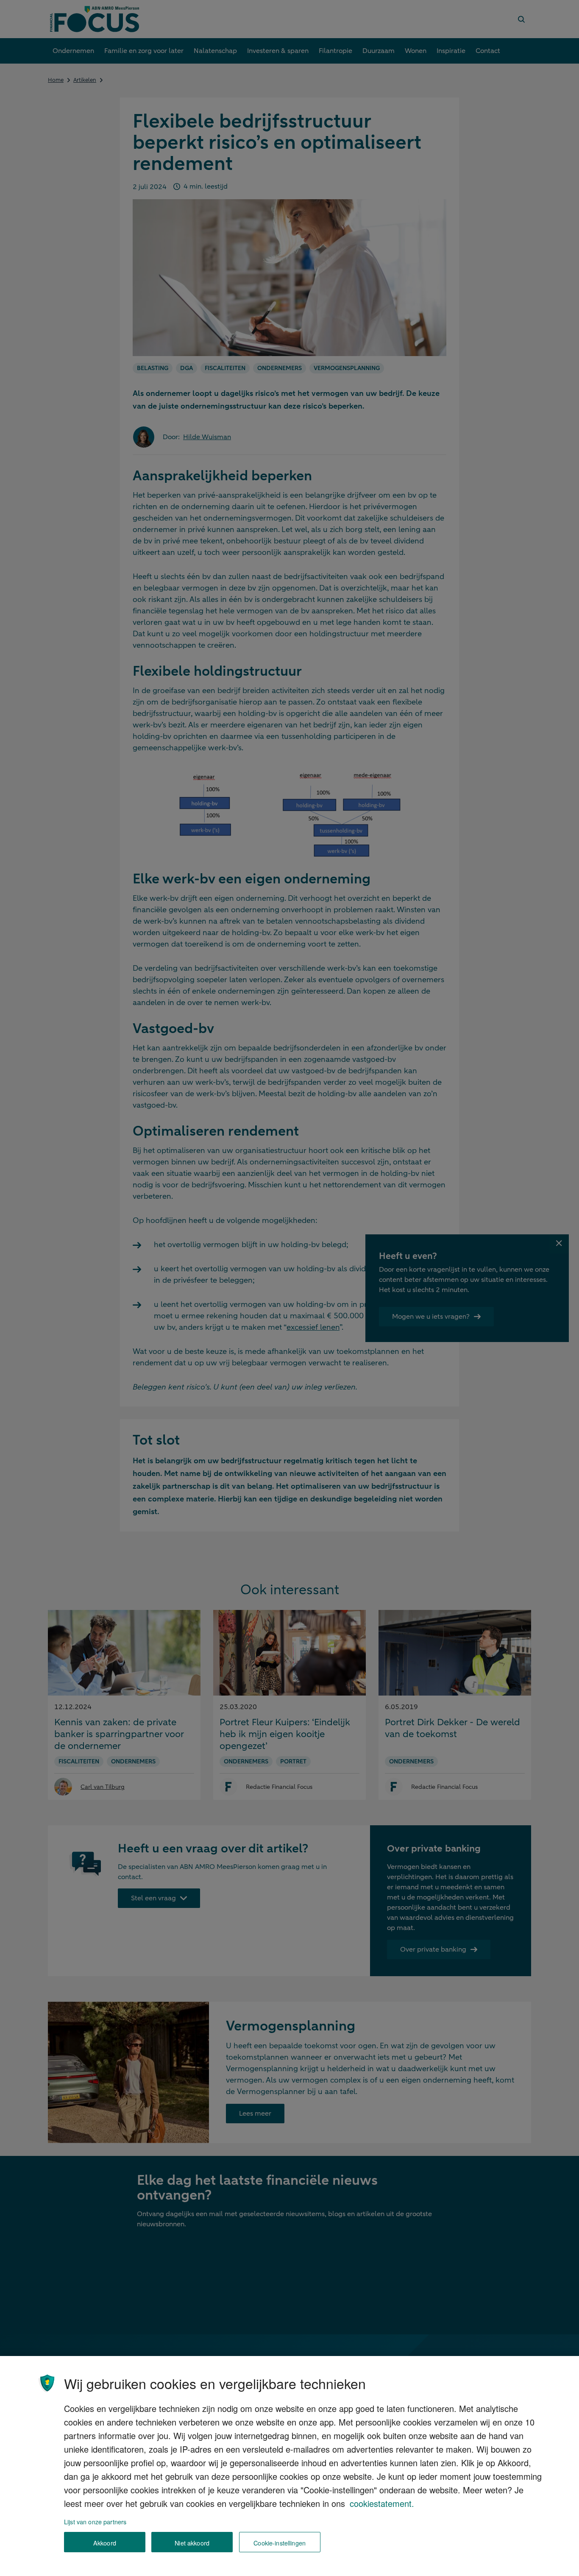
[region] (289, 2466)
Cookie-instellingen (280, 2542)
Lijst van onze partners (95, 2522)
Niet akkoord (192, 2542)
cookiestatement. (382, 2503)
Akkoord (105, 2542)
